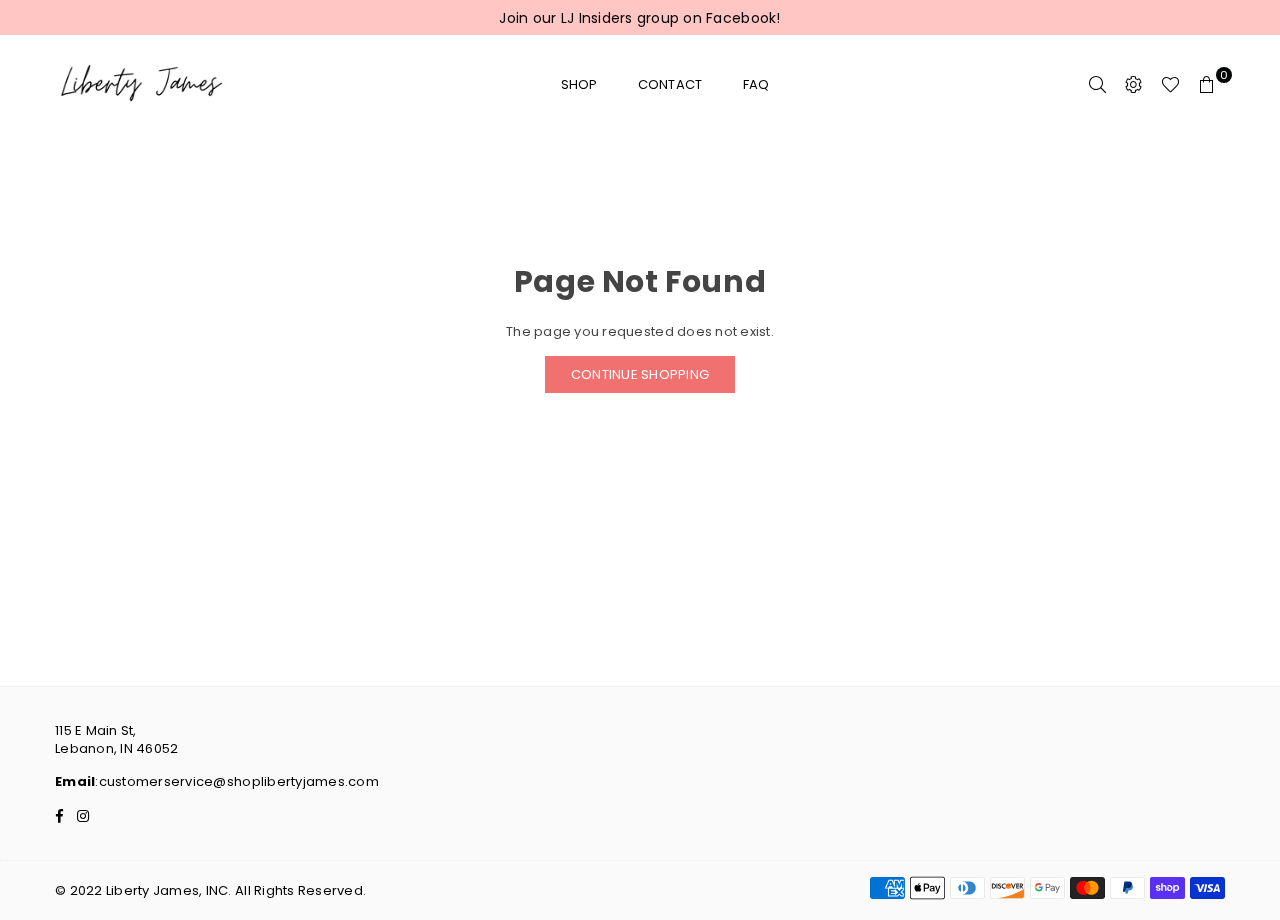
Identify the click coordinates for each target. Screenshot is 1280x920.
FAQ (756, 84)
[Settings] (1134, 85)
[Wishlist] (1170, 85)
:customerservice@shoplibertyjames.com (237, 781)
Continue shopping (640, 374)
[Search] (1098, 85)
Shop (579, 84)
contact (670, 84)
